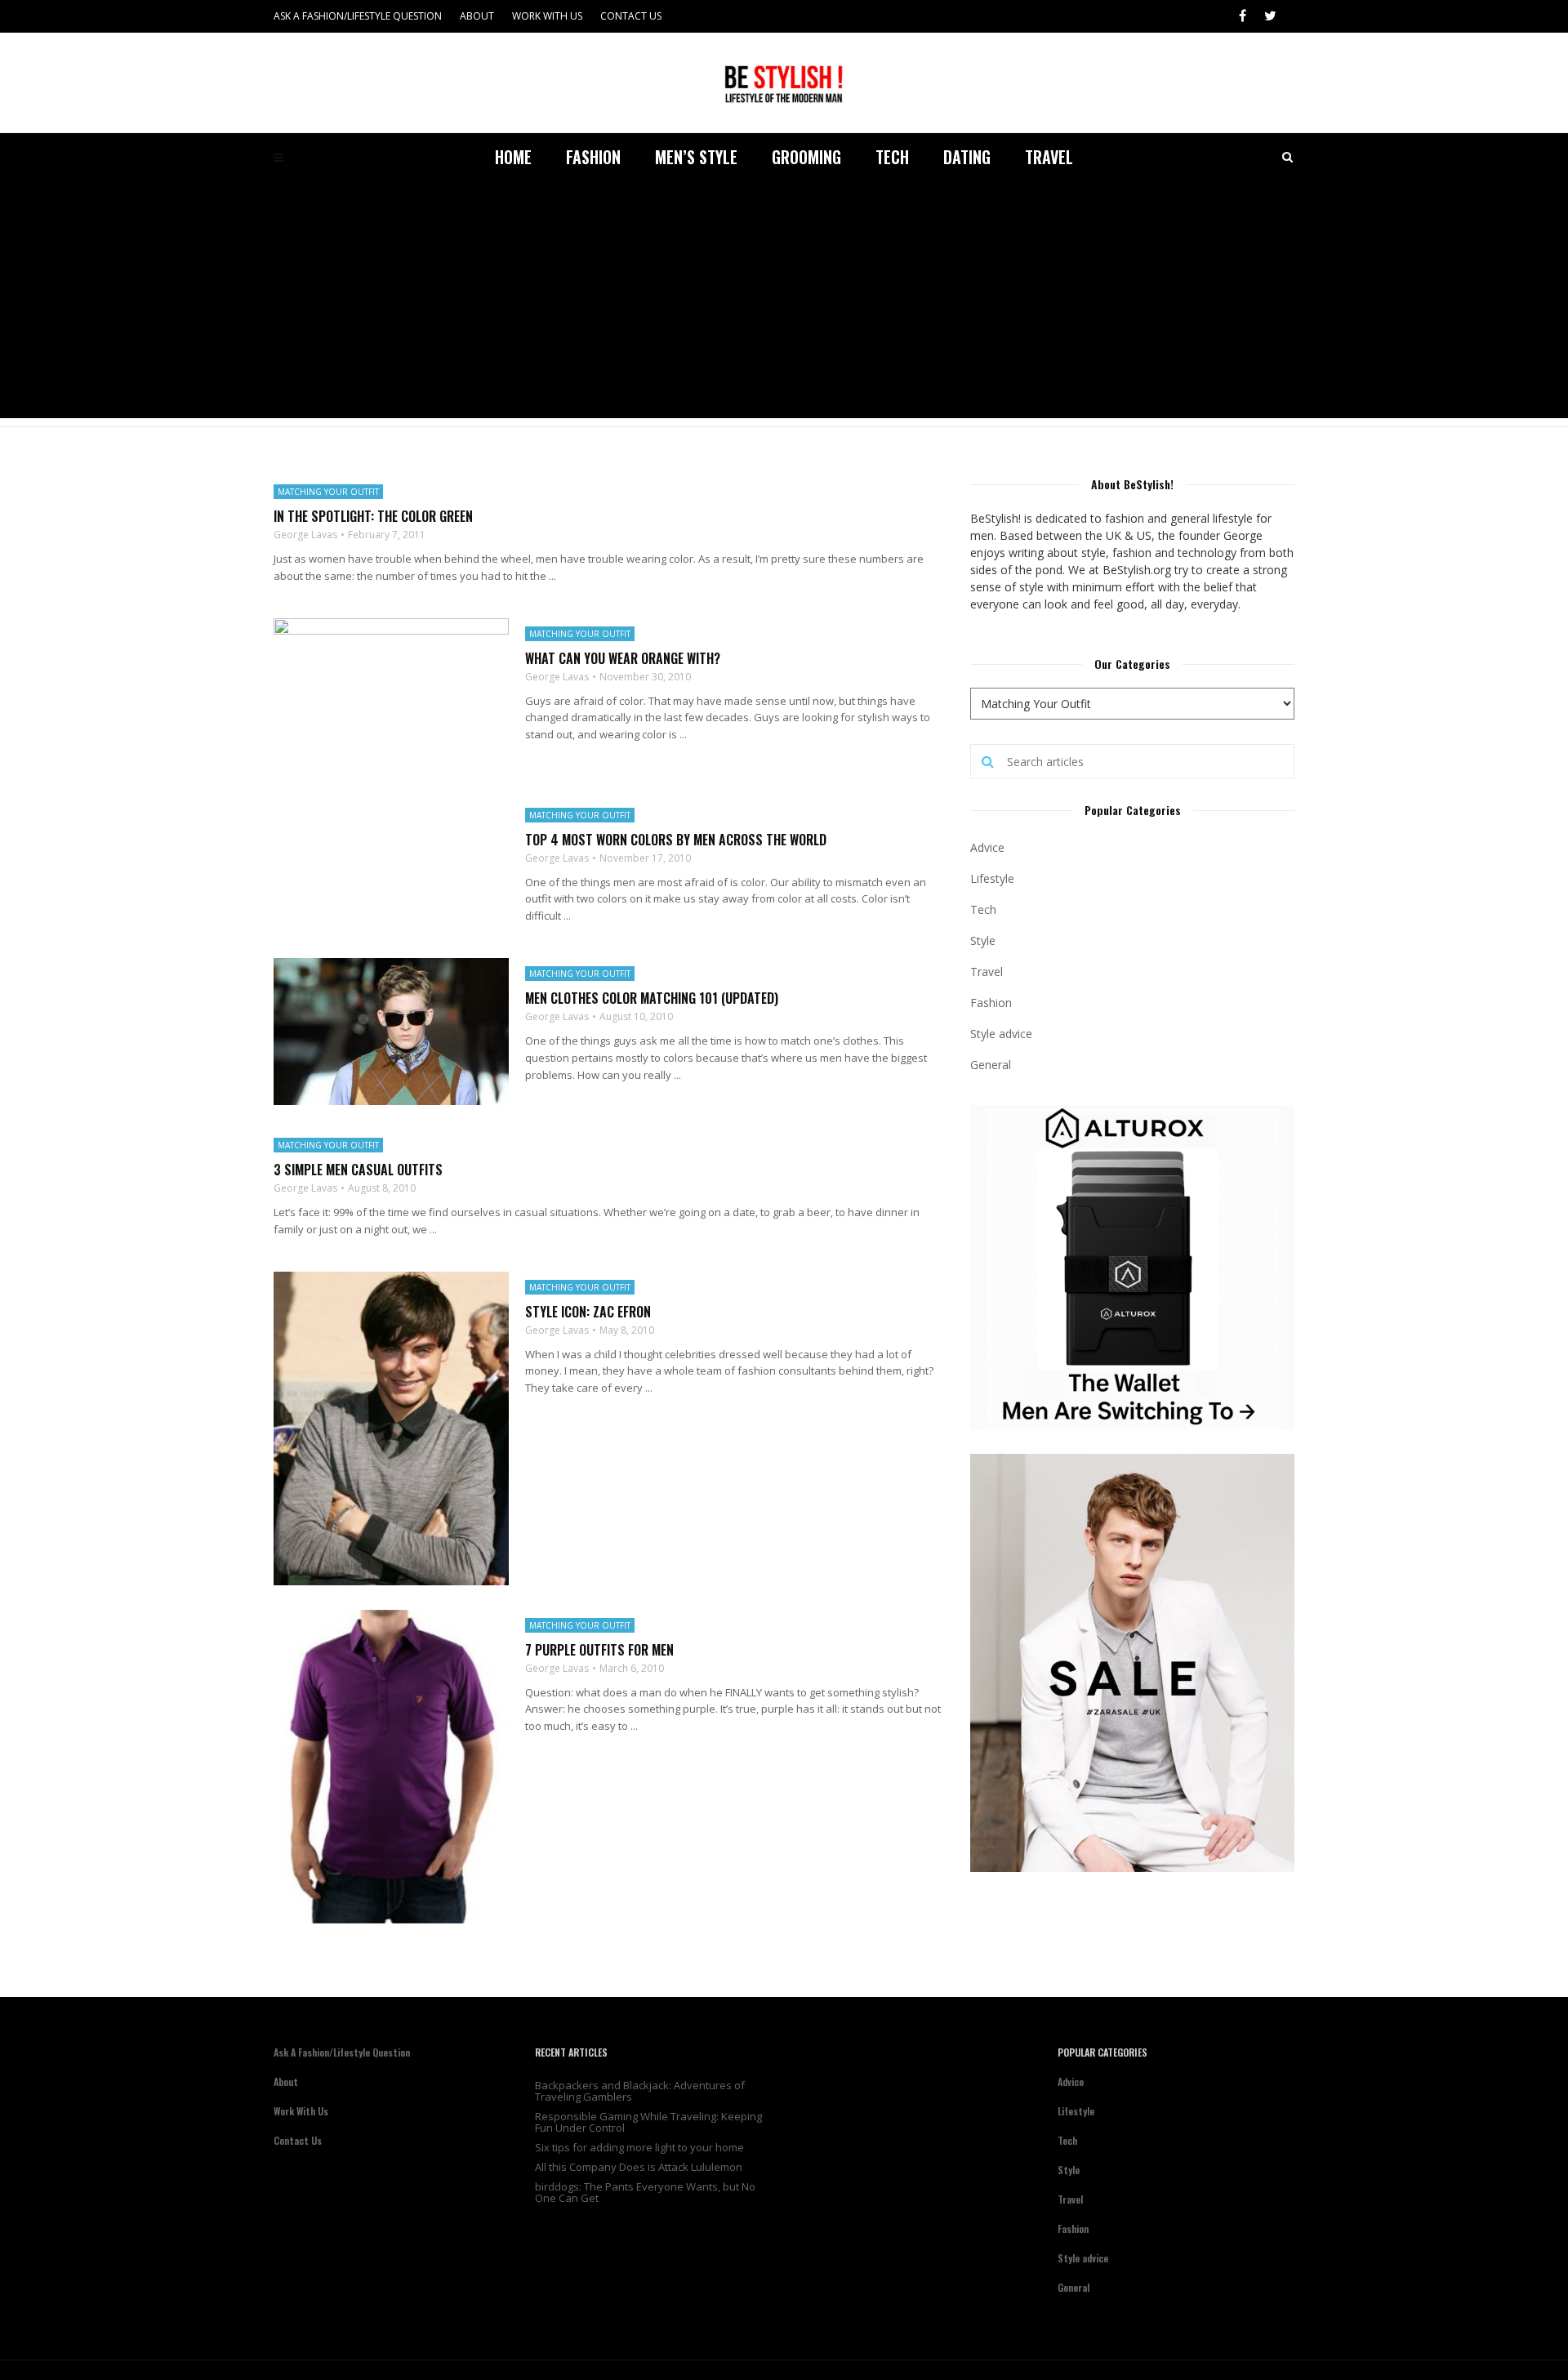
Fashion (593, 157)
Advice (987, 847)
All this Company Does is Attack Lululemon (639, 2167)
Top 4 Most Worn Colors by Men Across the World (676, 840)
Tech (892, 157)
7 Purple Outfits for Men (599, 1650)
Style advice (1001, 1034)
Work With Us (547, 16)
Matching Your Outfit (328, 492)
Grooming (806, 157)
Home (513, 157)
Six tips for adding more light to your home (639, 2147)
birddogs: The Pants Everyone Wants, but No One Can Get (645, 2192)
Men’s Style (696, 157)
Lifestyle (992, 878)
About (477, 16)
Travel (1049, 157)
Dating (967, 157)
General (991, 1065)
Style (983, 940)
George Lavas (305, 535)
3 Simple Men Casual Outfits (358, 1170)
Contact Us (631, 16)
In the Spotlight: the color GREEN (373, 516)
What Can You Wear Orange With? (623, 658)
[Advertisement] (784, 304)
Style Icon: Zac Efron (588, 1312)
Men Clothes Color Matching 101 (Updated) (652, 998)
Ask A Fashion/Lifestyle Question (358, 16)
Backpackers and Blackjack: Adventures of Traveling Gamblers (640, 2091)
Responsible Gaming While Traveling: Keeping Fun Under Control (648, 2122)
